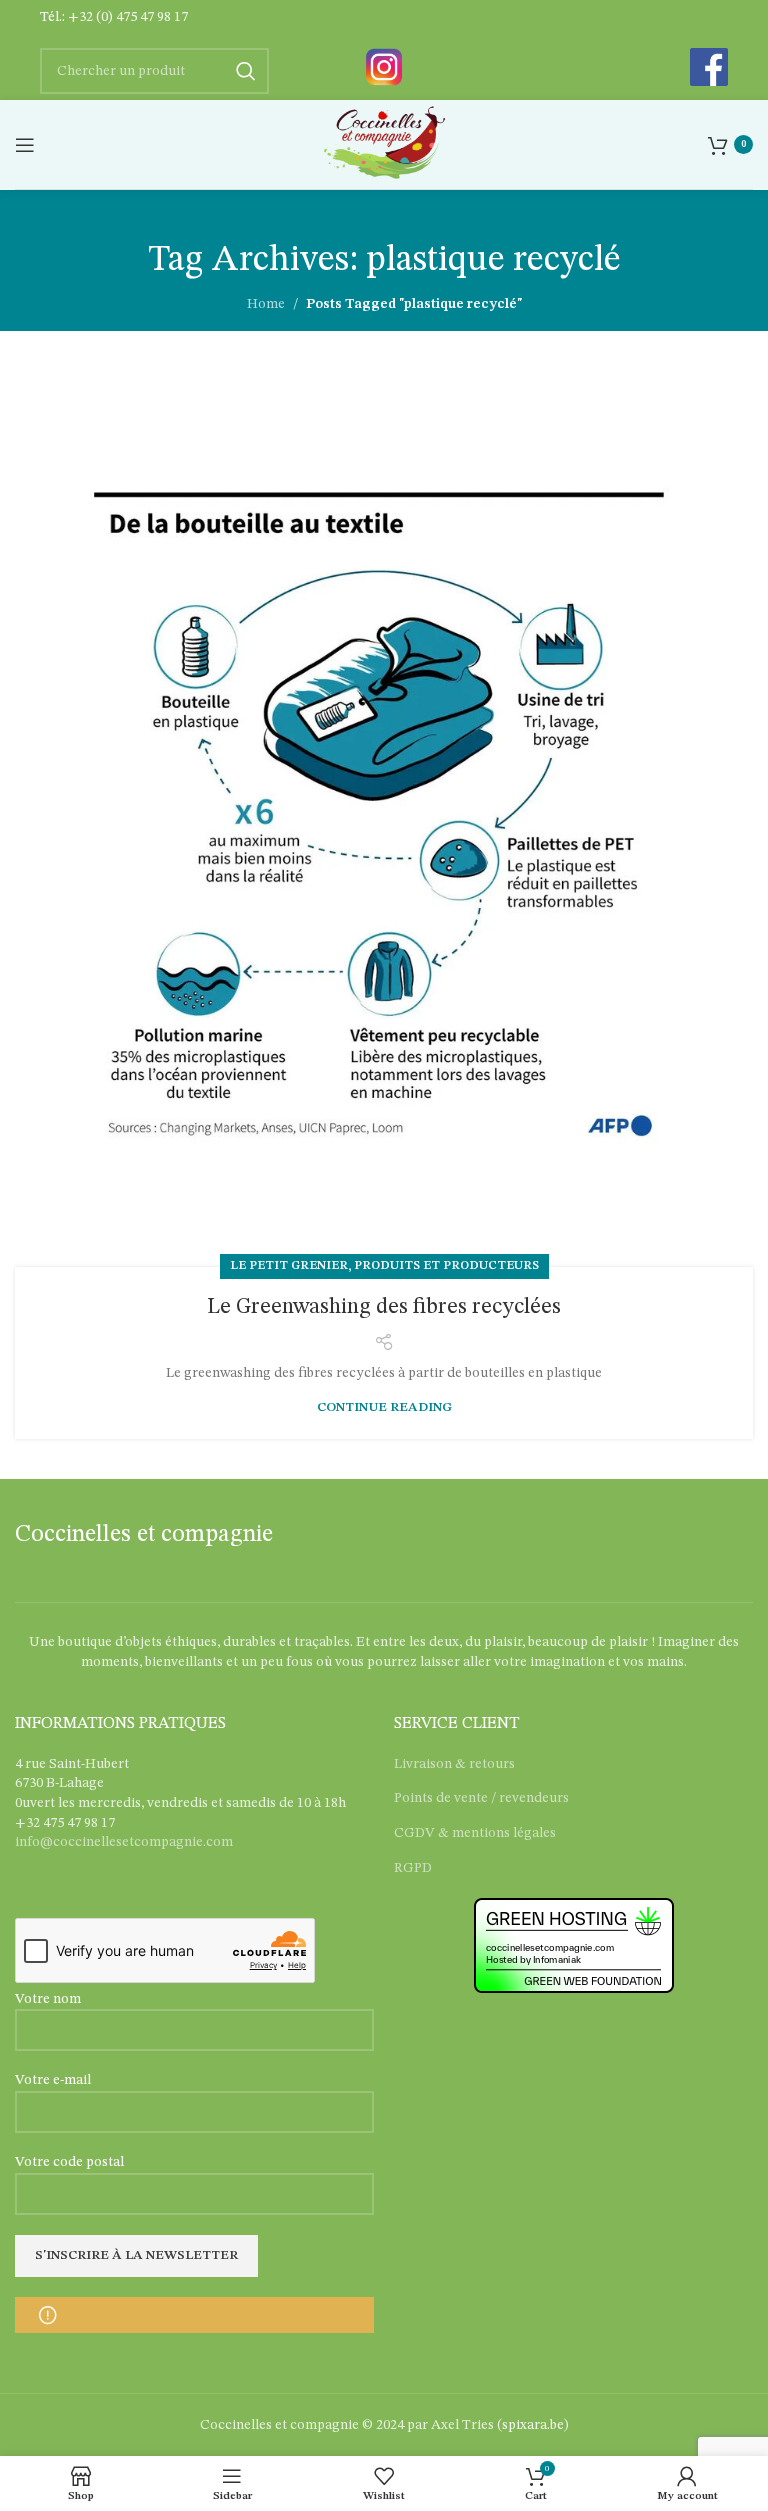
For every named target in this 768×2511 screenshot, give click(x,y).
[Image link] (384, 66)
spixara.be (533, 2425)
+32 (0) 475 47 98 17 (128, 17)
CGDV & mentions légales (475, 1833)
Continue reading (384, 1407)
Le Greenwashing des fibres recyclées (384, 1307)
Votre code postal (69, 2162)
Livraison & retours (454, 1764)
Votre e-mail (53, 2080)
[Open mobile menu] (25, 145)
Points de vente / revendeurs (481, 1798)
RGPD (413, 1868)
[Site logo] (383, 144)
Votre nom (48, 1999)
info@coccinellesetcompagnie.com (124, 1842)
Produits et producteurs (446, 1266)
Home (266, 304)
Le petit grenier (289, 1266)
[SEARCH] (246, 71)
